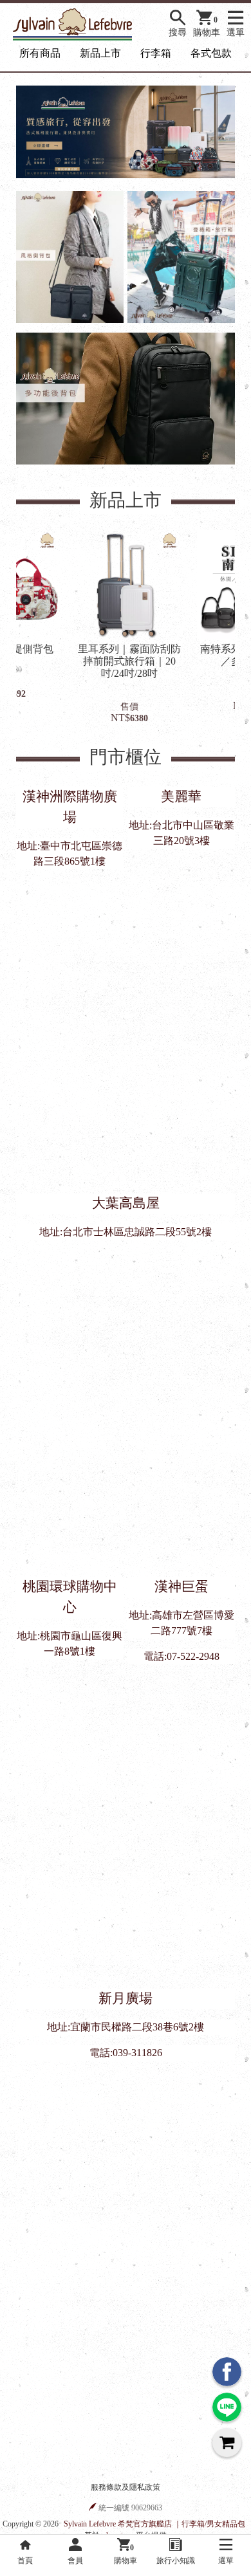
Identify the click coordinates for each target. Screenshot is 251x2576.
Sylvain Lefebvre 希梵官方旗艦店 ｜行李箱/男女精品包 (154, 2524)
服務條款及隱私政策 (126, 2487)
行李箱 (156, 53)
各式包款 (211, 53)
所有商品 (40, 53)
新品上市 (100, 53)
